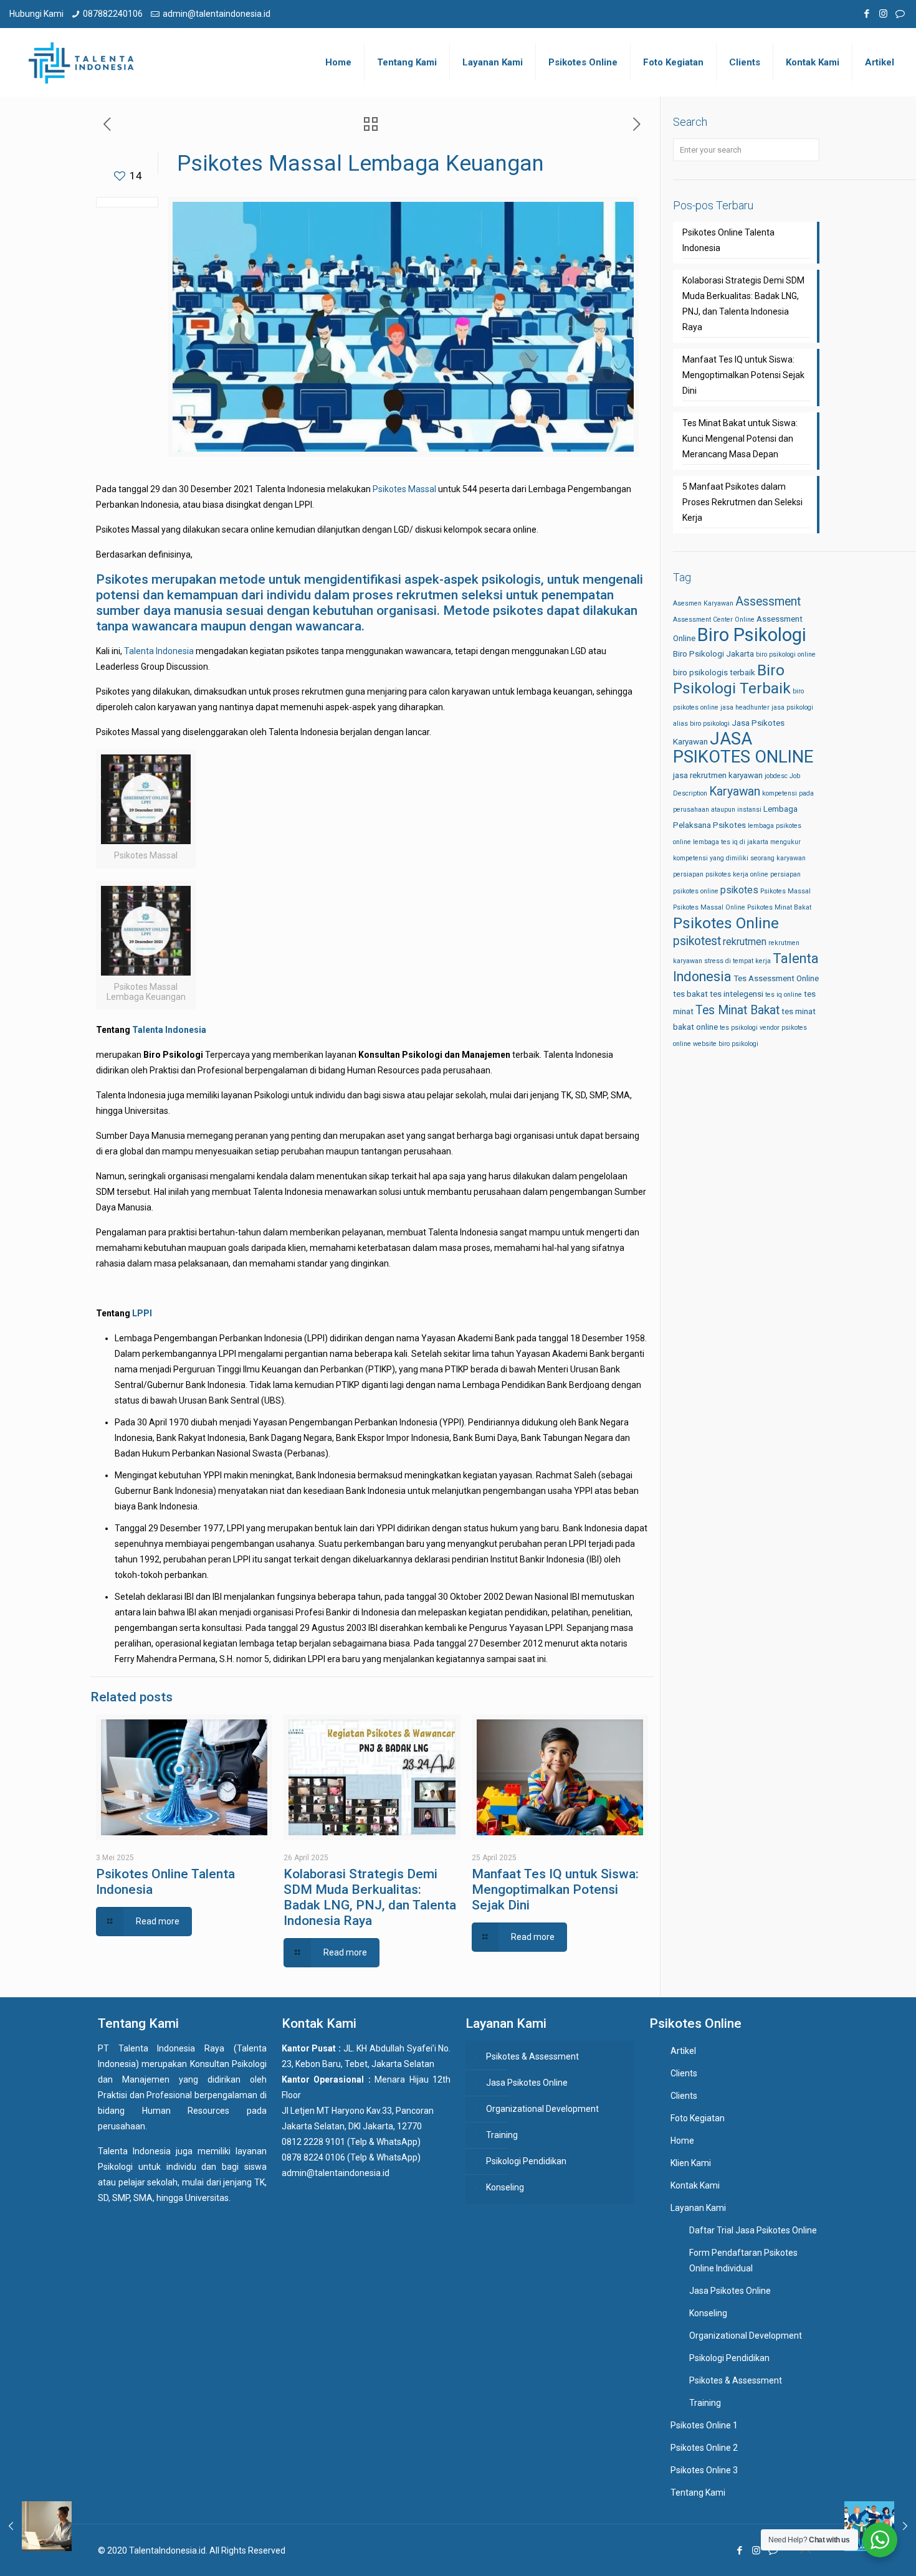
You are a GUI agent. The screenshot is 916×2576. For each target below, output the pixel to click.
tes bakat (690, 994)
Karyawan (735, 791)
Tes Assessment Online (776, 978)
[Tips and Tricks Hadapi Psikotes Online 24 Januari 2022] (36, 2526)
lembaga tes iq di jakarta (731, 842)
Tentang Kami (698, 2493)
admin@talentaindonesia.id (217, 14)
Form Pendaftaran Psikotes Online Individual (743, 2260)
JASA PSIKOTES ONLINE (743, 748)
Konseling (505, 2187)
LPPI (142, 1313)
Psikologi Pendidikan (526, 2161)
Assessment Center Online (714, 620)
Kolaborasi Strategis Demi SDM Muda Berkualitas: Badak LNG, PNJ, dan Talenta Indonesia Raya (370, 1897)
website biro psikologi (726, 1044)
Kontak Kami (695, 2185)
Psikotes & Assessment (532, 2056)
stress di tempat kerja (737, 961)
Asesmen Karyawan (703, 603)
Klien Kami (691, 2163)
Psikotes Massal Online (709, 907)
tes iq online (784, 995)
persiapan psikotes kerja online (721, 874)
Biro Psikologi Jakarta (713, 654)
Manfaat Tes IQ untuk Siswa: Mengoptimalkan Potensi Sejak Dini (555, 1889)
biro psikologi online (786, 654)
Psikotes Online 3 (704, 2470)
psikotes (739, 890)
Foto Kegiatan (698, 2118)
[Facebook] (866, 14)
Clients (684, 2073)
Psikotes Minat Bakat (779, 907)
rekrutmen (745, 942)
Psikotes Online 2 (704, 2448)
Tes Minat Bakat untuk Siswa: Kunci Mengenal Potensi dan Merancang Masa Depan (740, 439)
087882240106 (113, 14)
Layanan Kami (698, 2208)
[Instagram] (883, 14)
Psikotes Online (726, 923)
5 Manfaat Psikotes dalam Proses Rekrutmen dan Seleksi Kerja (742, 502)
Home (682, 2141)
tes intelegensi (737, 994)
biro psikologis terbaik (714, 673)
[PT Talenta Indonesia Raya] (81, 62)
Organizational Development (542, 2109)
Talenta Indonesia (160, 651)
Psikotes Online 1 (704, 2425)
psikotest (697, 941)
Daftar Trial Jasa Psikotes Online (753, 2230)
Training (502, 2135)
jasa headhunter (745, 707)
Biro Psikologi (752, 635)
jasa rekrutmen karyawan (718, 775)
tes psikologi (739, 1028)
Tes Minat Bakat (737, 1010)
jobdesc (776, 776)
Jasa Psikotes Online (527, 2083)
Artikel (683, 2051)
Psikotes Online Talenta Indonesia (728, 240)
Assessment (768, 601)
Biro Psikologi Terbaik (732, 679)
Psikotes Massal (404, 489)
